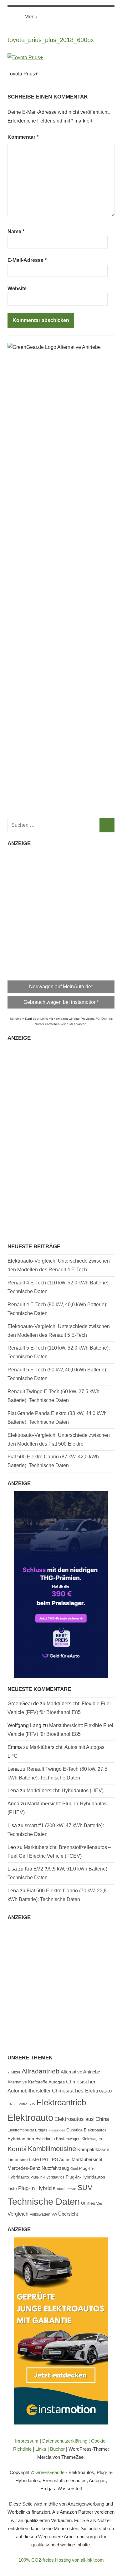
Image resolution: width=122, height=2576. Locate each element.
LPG (44, 2160)
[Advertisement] (61, 912)
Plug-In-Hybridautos (47, 2177)
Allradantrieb (41, 2071)
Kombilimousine (52, 2149)
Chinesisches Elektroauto (82, 2091)
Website (17, 289)
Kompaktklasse (93, 2150)
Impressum (27, 2441)
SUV (85, 2188)
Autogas (57, 2082)
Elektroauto (30, 2118)
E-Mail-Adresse (27, 260)
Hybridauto (45, 2139)
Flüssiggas (57, 2130)
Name (16, 231)
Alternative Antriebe (80, 2072)
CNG (11, 2104)
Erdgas (41, 2130)
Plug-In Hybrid (35, 2188)
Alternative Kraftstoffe (27, 2082)
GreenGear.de (50, 2472)
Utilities (88, 2203)
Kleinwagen (92, 2139)
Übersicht (68, 2214)
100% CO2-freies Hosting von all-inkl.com (61, 2560)
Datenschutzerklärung (65, 2441)
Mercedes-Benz (24, 2168)
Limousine (18, 2160)
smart (72, 2189)
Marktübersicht (87, 2159)
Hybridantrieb (21, 2139)
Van (99, 2203)
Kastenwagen (68, 2139)
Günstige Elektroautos (86, 2130)
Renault (60, 2189)
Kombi (17, 2149)
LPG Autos (60, 2160)
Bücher (57, 2449)
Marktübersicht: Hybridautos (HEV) (65, 1791)
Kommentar (23, 137)
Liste (34, 2160)
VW (54, 2214)
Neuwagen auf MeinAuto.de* (61, 987)
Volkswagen (40, 2214)
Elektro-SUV (26, 2104)
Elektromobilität (21, 2130)
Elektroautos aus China (82, 2119)
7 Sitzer (14, 2072)
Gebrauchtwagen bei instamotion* (61, 1002)
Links (41, 2449)
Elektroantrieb (61, 2102)
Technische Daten (44, 2202)
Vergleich (18, 2214)
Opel (74, 2169)
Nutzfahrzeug (55, 2168)
